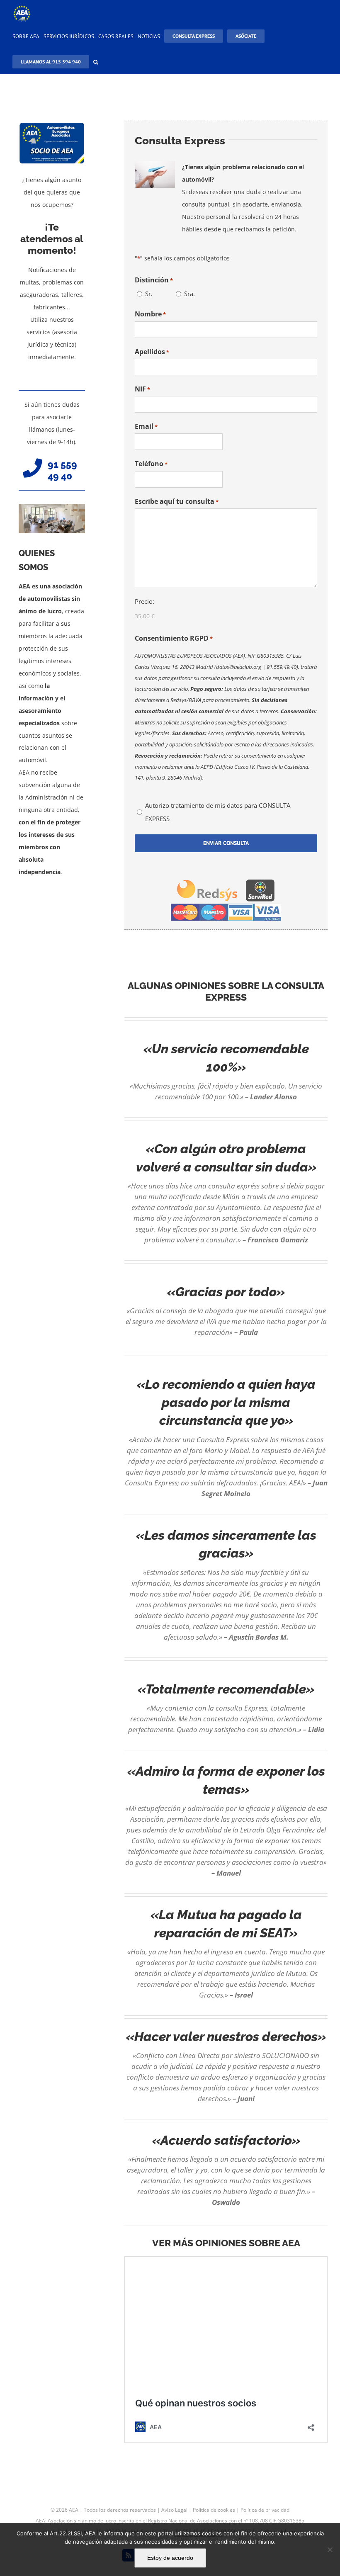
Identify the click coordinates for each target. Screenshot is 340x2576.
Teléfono (151, 464)
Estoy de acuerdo (170, 2558)
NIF (142, 389)
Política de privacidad (265, 2510)
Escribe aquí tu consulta (177, 501)
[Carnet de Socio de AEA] (52, 125)
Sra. (189, 294)
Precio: (144, 601)
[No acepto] (330, 2549)
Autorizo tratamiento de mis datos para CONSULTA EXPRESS (218, 812)
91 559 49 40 (62, 470)
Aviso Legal (174, 2510)
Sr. (149, 294)
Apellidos (152, 352)
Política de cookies (214, 2510)
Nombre (150, 314)
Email (146, 426)
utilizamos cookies (198, 2533)
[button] (96, 61)
